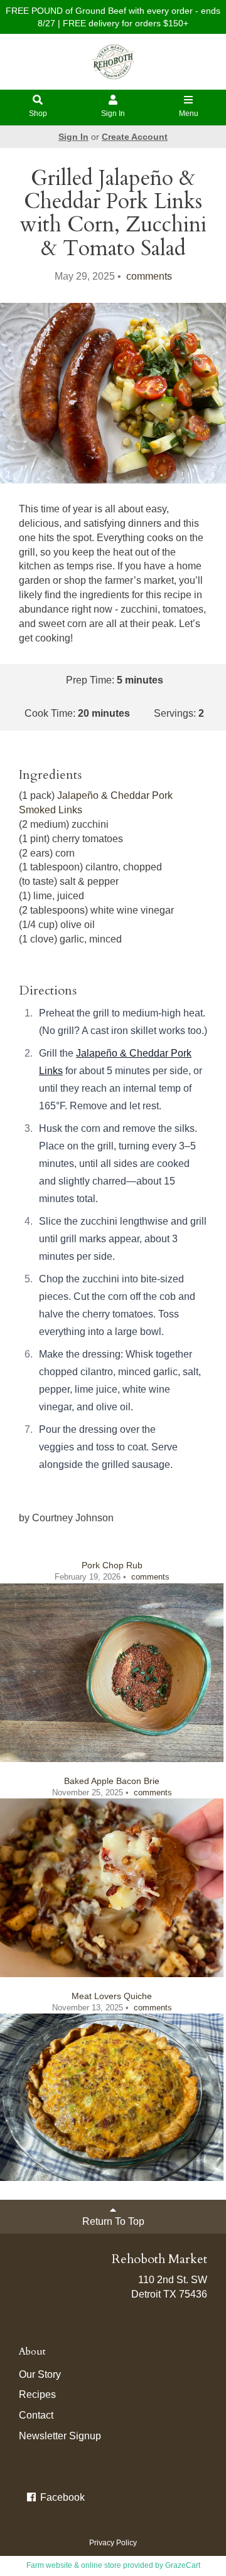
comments (148, 276)
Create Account (135, 137)
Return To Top (113, 2221)
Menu (189, 113)
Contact (36, 2415)
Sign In (113, 113)
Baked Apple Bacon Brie (112, 1781)
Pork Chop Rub (112, 1565)
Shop (38, 113)
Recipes (37, 2394)
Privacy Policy (113, 2543)
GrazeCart (183, 2565)
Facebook (61, 2497)
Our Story (40, 2374)
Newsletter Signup (60, 2436)
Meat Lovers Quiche (112, 1996)
